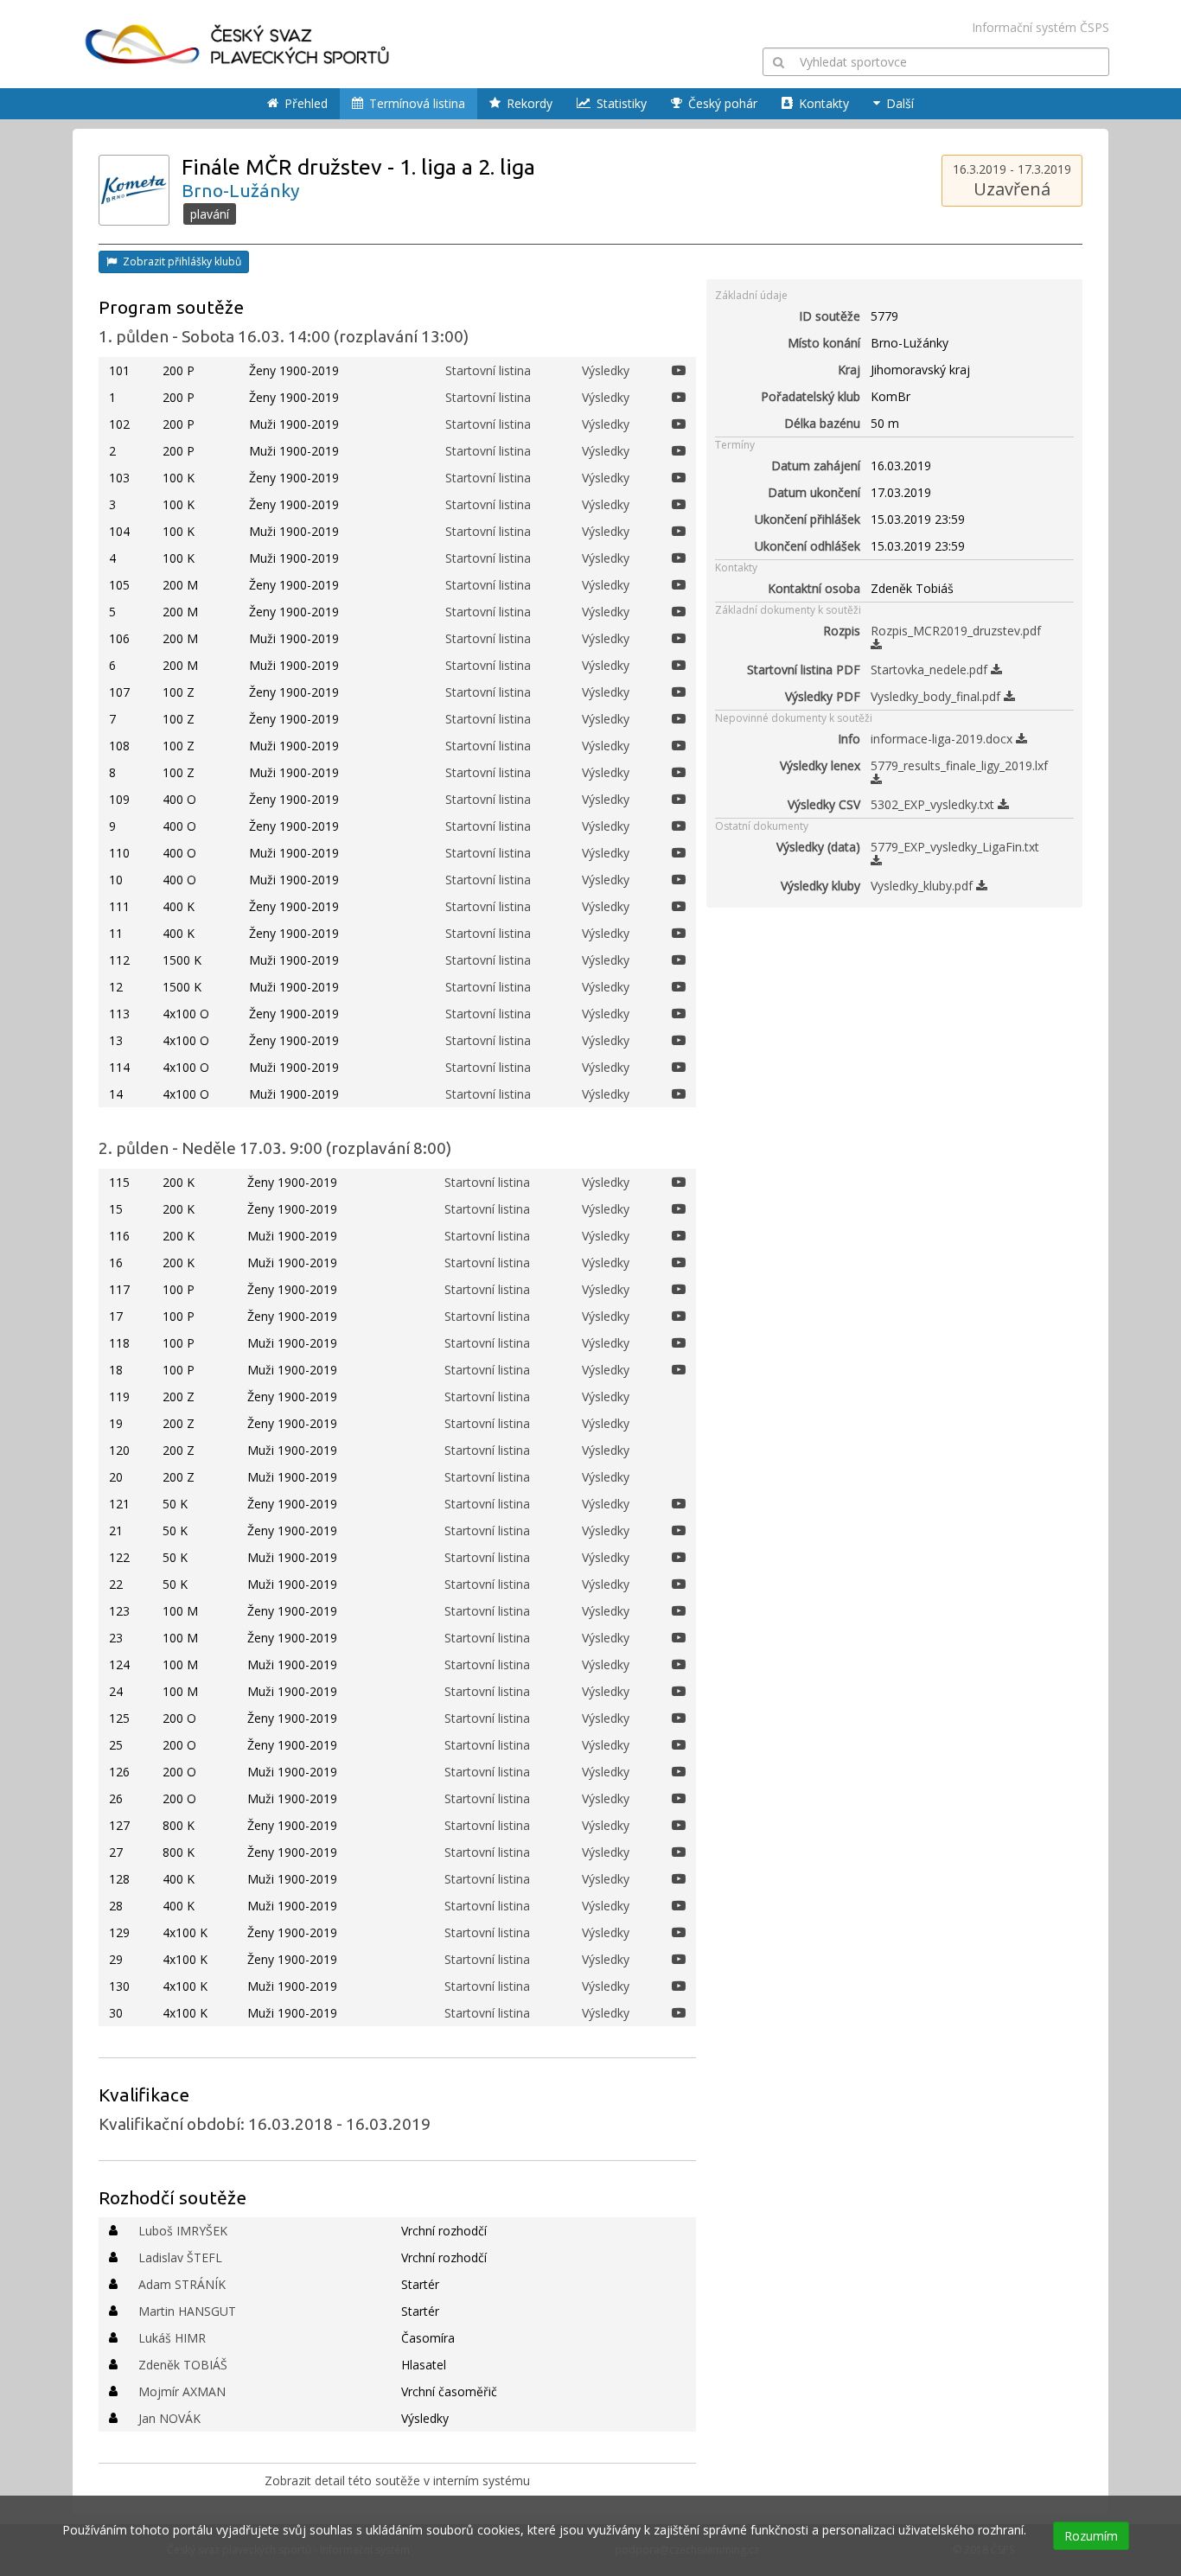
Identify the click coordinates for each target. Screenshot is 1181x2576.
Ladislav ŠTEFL (180, 2257)
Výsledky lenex (820, 765)
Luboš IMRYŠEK (183, 2231)
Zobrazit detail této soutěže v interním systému (397, 2480)
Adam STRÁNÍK (182, 2284)
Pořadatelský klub (811, 396)
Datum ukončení (814, 492)
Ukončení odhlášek (808, 546)
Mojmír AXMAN (182, 2391)
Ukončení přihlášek (808, 519)
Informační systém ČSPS (1041, 27)
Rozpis (842, 631)
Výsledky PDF (823, 696)
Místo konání (824, 343)
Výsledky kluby (820, 886)
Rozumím (1091, 2536)
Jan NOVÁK (169, 2418)
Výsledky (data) (818, 847)
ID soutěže (830, 316)
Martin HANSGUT (187, 2311)
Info (849, 739)
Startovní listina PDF (804, 670)
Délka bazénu (822, 423)
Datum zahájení (816, 465)
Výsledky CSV (824, 804)
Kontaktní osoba (814, 588)
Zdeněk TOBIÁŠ (183, 2365)
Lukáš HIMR (172, 2338)
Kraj (849, 370)
